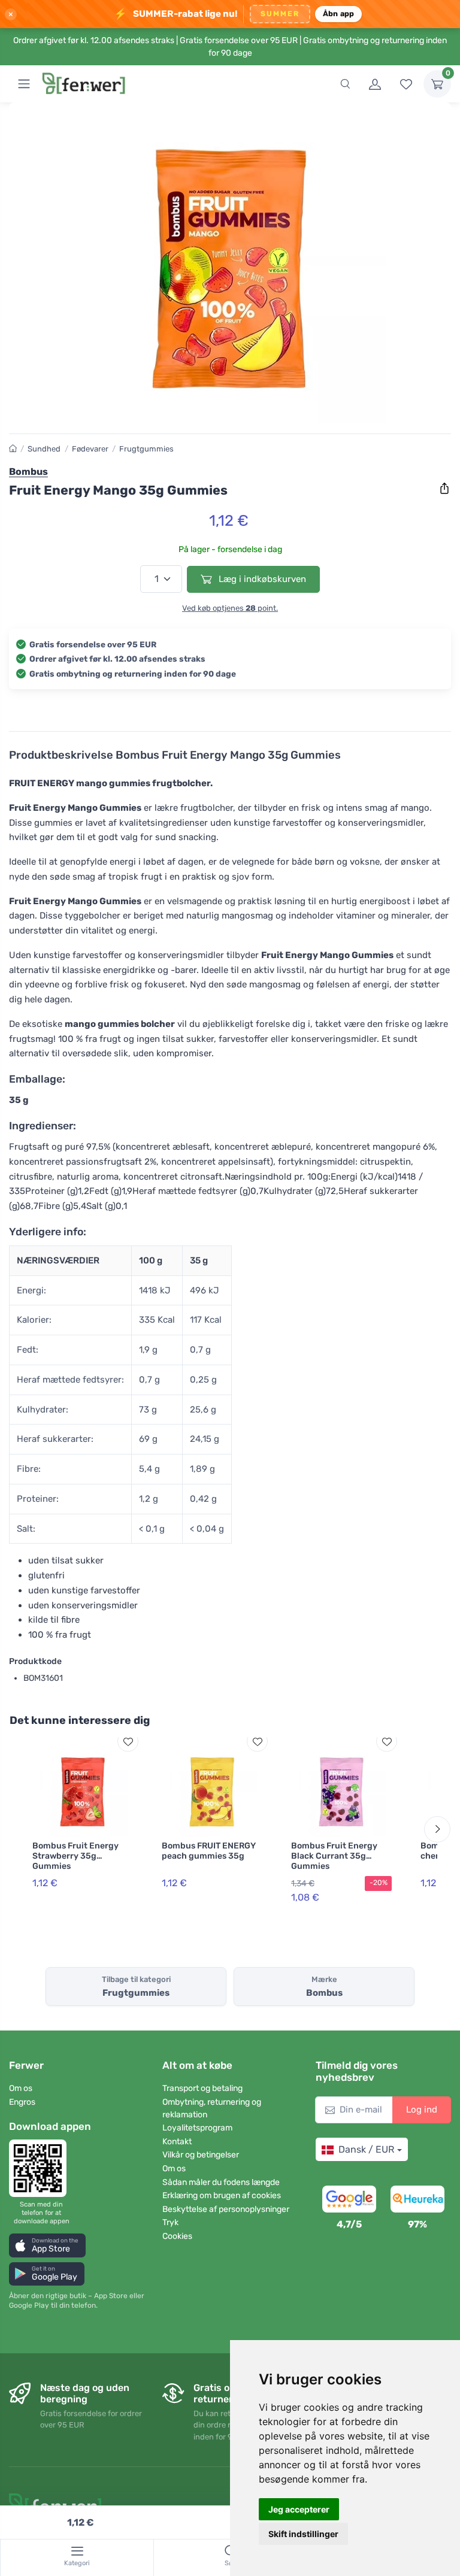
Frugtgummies (146, 449)
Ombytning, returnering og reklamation (212, 2108)
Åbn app (339, 13)
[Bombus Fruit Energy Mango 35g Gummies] (230, 268)
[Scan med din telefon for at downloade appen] (41, 2168)
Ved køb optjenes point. (230, 608)
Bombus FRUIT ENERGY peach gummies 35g (209, 1851)
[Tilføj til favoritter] (128, 1742)
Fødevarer (90, 449)
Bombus (28, 472)
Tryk (170, 2222)
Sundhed (44, 449)
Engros (22, 2102)
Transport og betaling (202, 2088)
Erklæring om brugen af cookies (222, 2195)
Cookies (177, 2236)
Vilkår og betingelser (201, 2155)
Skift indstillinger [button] (303, 2534)
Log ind (422, 2110)
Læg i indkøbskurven (261, 579)
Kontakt (177, 2142)
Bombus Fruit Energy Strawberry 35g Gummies (75, 1856)
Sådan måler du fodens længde (221, 2182)
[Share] (444, 489)
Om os (21, 2088)
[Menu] (24, 84)
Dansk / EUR (366, 2149)
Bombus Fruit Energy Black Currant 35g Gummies (334, 1856)
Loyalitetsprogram (197, 2128)
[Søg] (345, 84)
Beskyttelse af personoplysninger (226, 2209)
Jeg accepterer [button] (299, 2509)
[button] (47, 2245)
